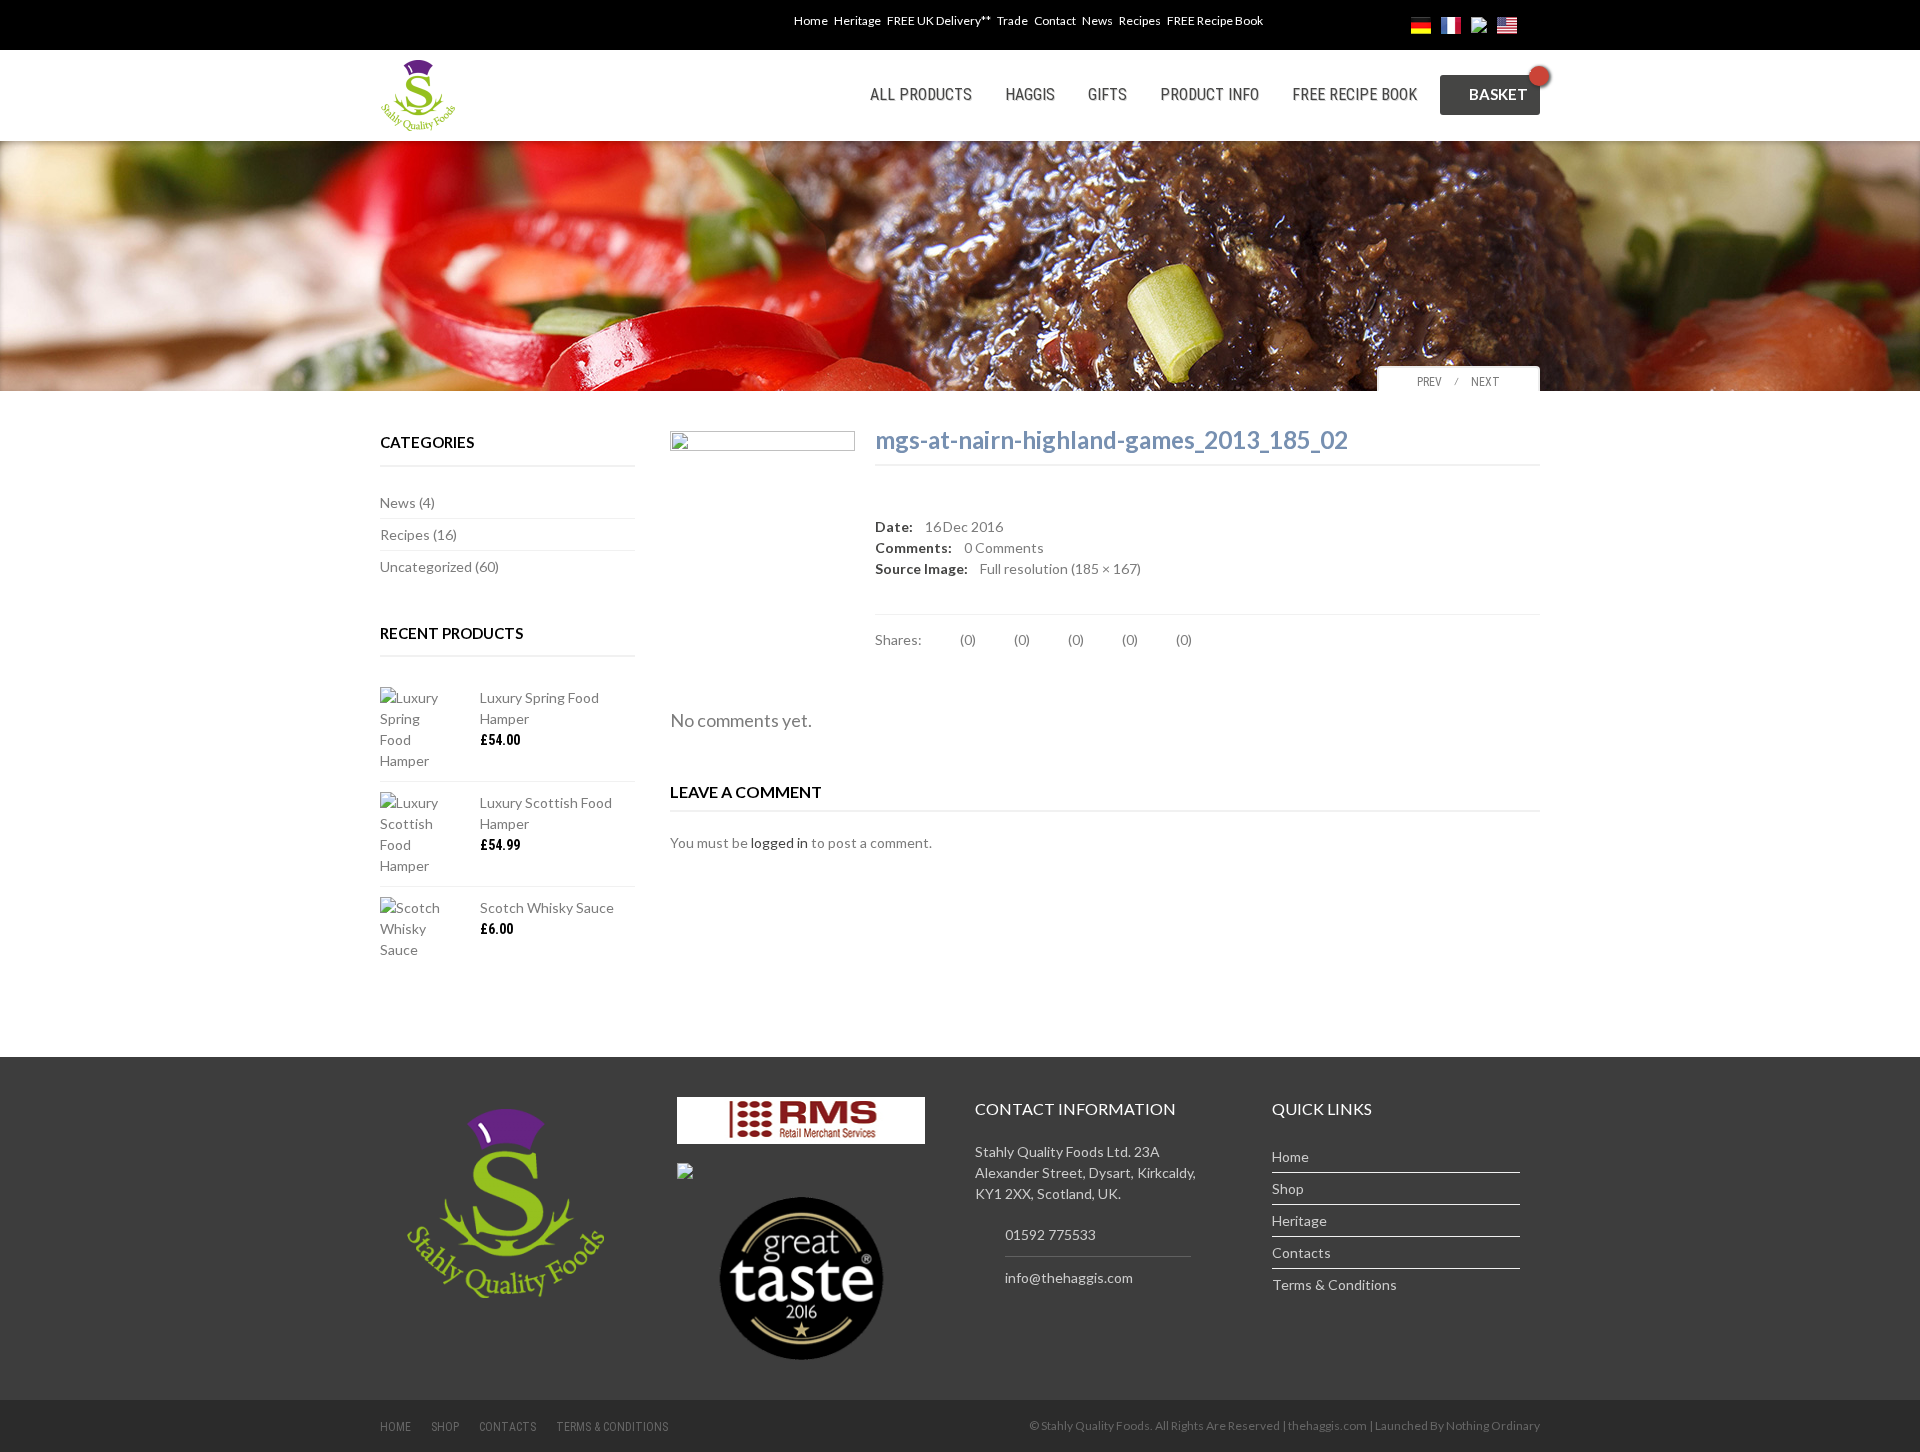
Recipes (1140, 20)
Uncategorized (426, 566)
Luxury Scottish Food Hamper (546, 813)
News (1097, 20)
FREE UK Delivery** (939, 20)
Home (811, 20)
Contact (1055, 20)
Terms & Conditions (1334, 1284)
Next (1490, 382)
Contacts (1301, 1252)
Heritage (857, 20)
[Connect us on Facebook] (766, 25)
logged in (779, 842)
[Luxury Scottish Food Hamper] (415, 834)
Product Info (1209, 94)
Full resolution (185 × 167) (1060, 568)
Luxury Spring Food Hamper (539, 708)
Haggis (1030, 94)
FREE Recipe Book (1215, 20)
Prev (1425, 382)
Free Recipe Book (1354, 94)
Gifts (1107, 94)
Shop (1288, 1188)
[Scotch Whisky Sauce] (415, 928)
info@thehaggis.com (1069, 1277)
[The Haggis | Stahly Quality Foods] (417, 93)
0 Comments (1004, 547)
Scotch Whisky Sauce (547, 907)
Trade (1012, 20)
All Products (921, 94)
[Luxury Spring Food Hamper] (415, 729)
